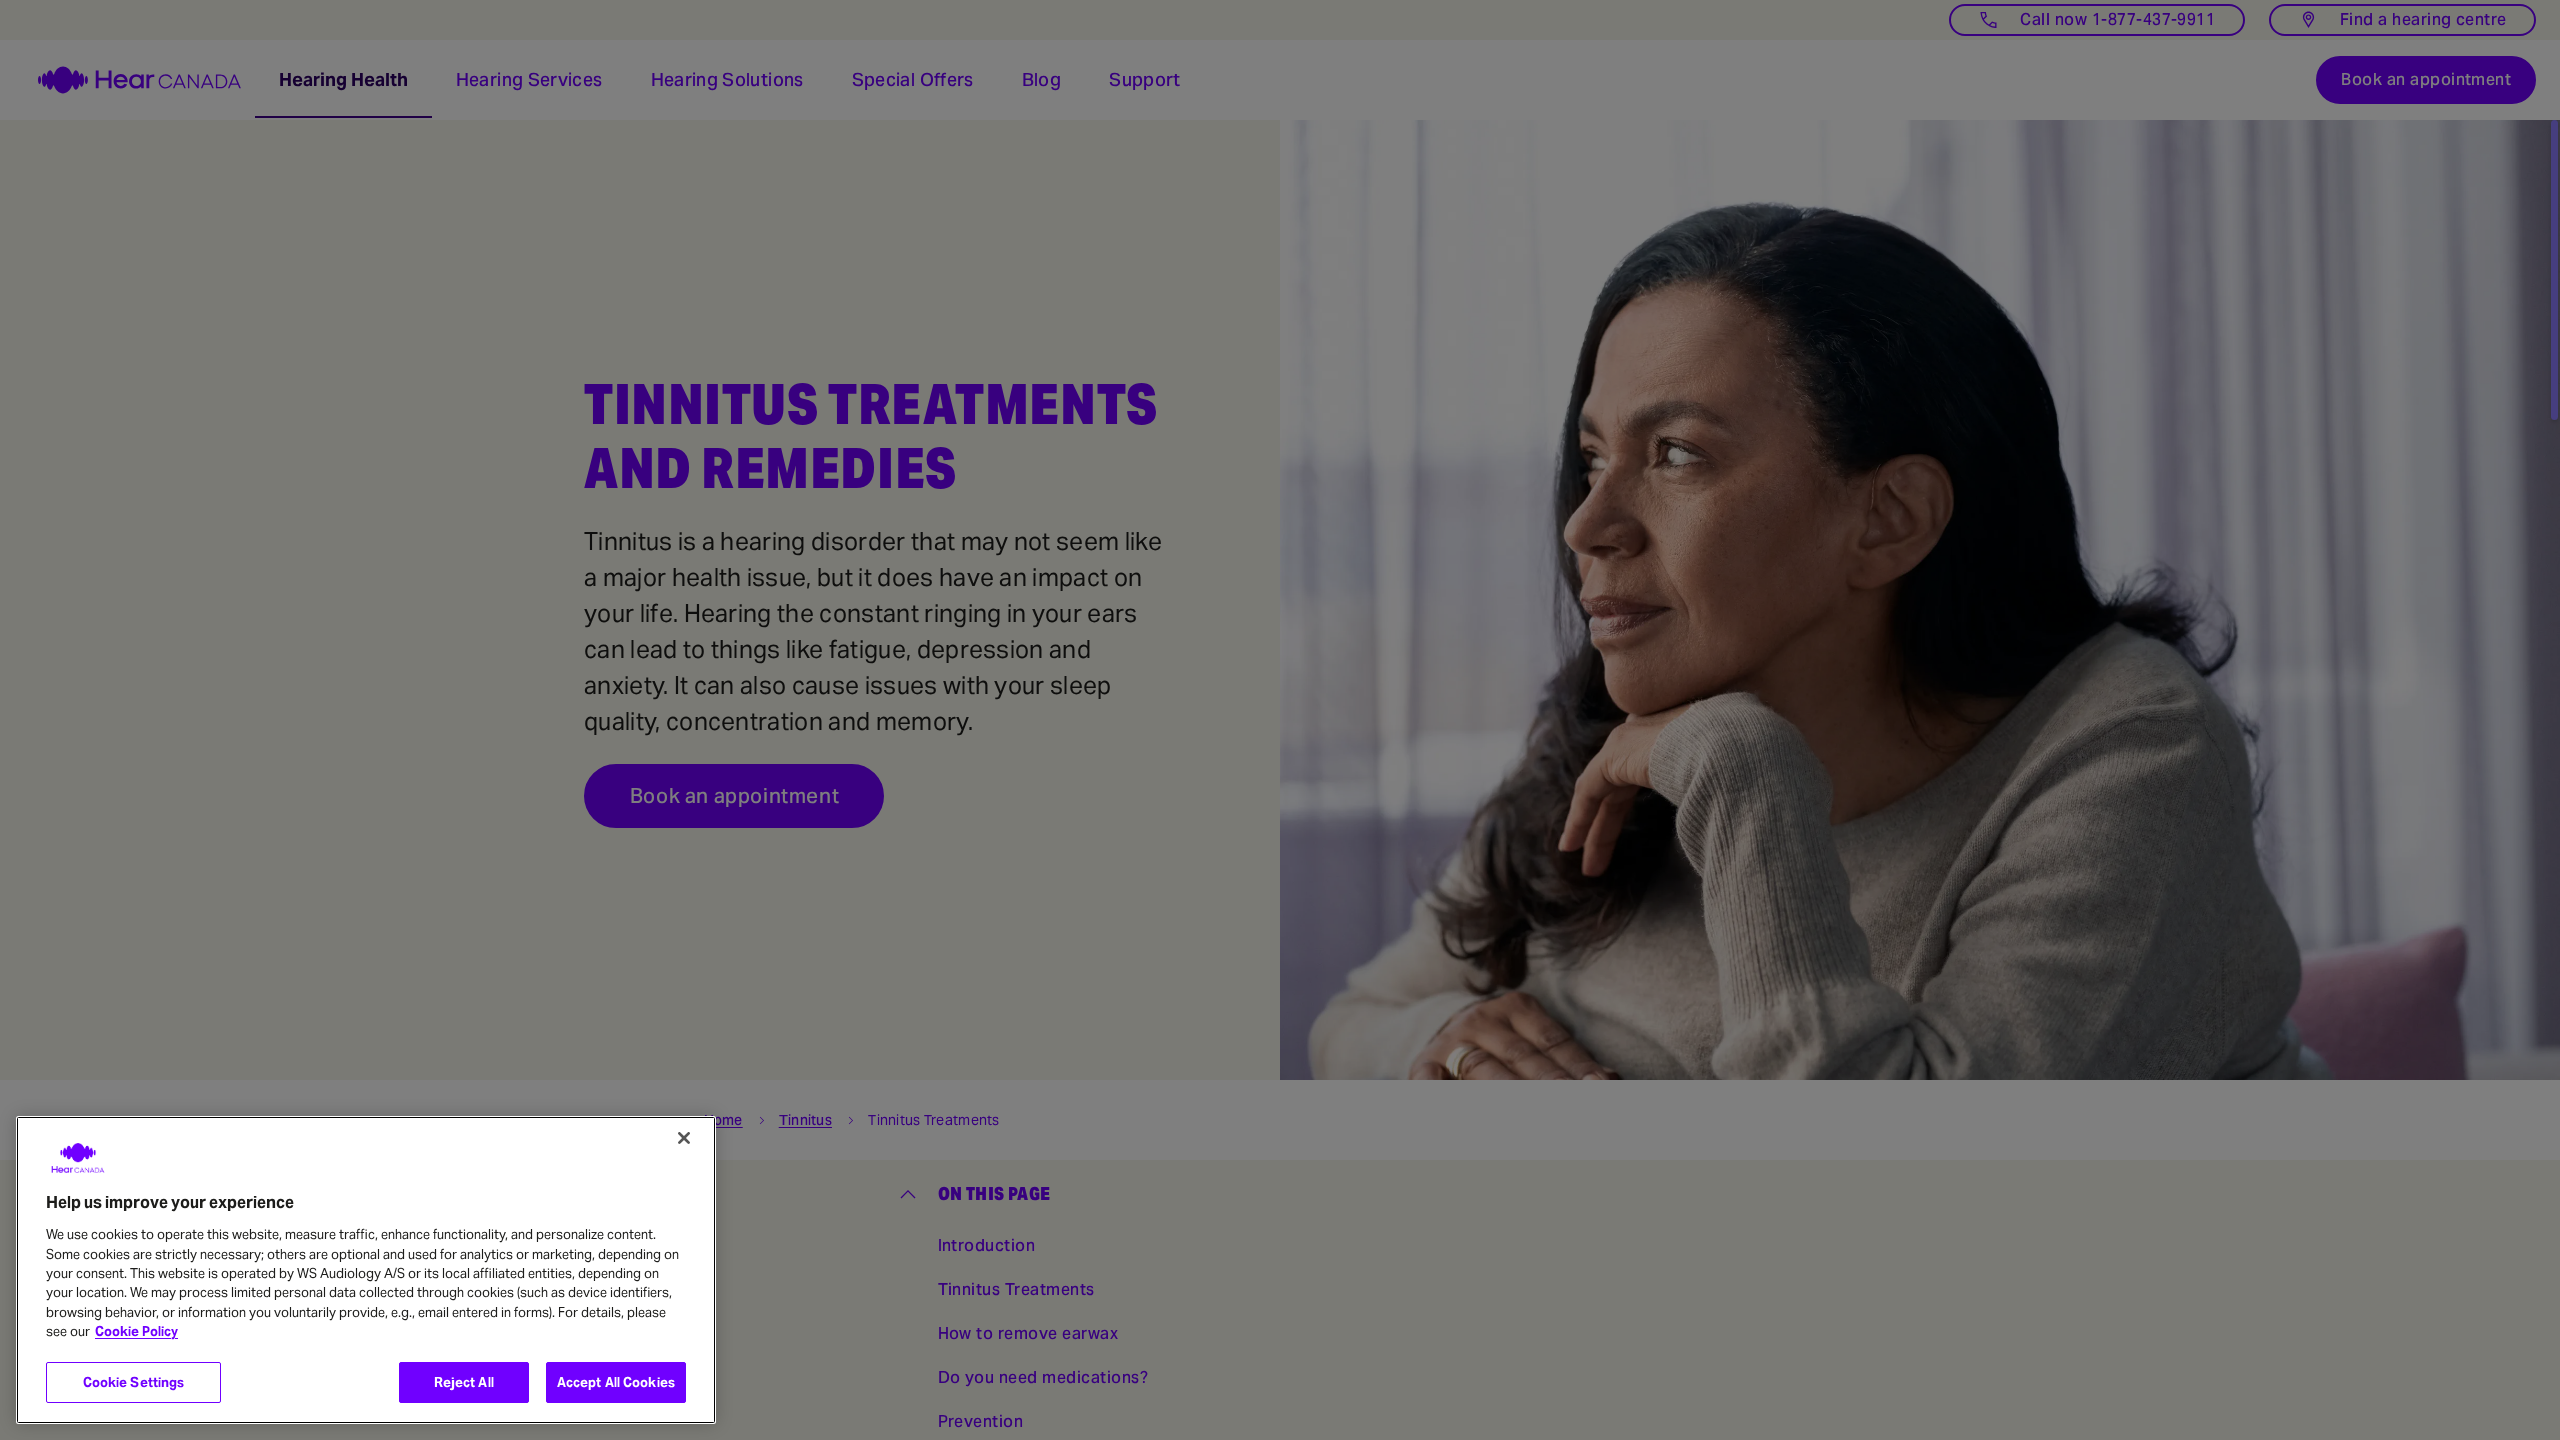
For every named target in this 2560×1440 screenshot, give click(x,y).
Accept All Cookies (616, 1382)
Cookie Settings (134, 1382)
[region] (366, 1270)
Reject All (464, 1382)
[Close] (684, 1138)
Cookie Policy (136, 1332)
